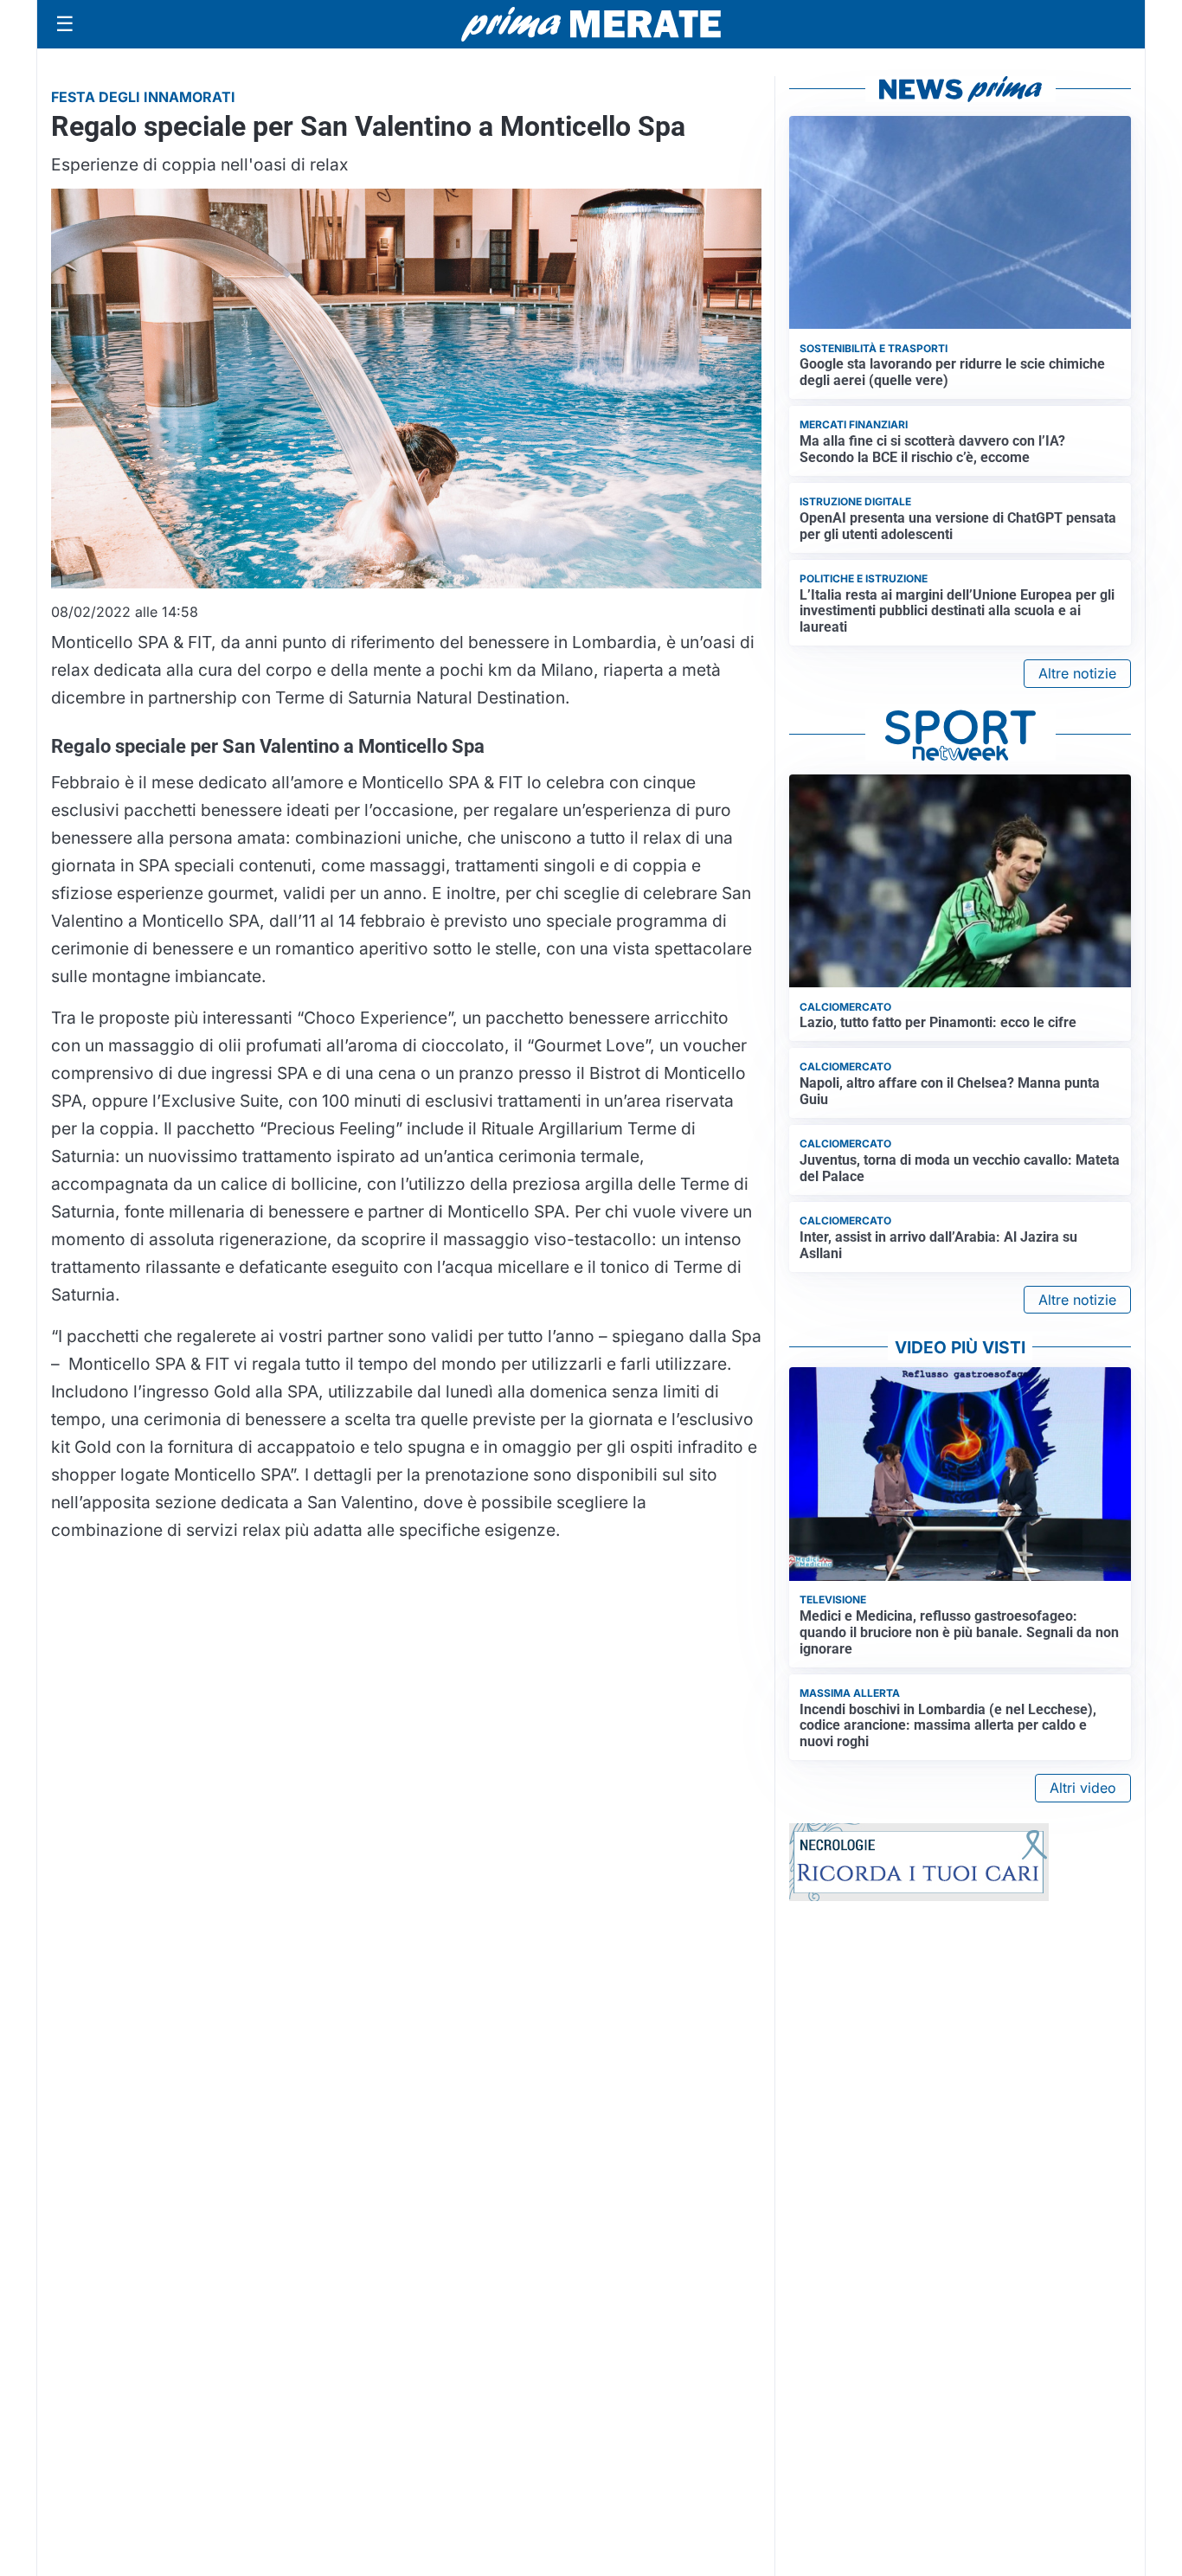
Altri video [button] (1083, 1788)
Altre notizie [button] (1077, 673)
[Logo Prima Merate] (591, 24)
